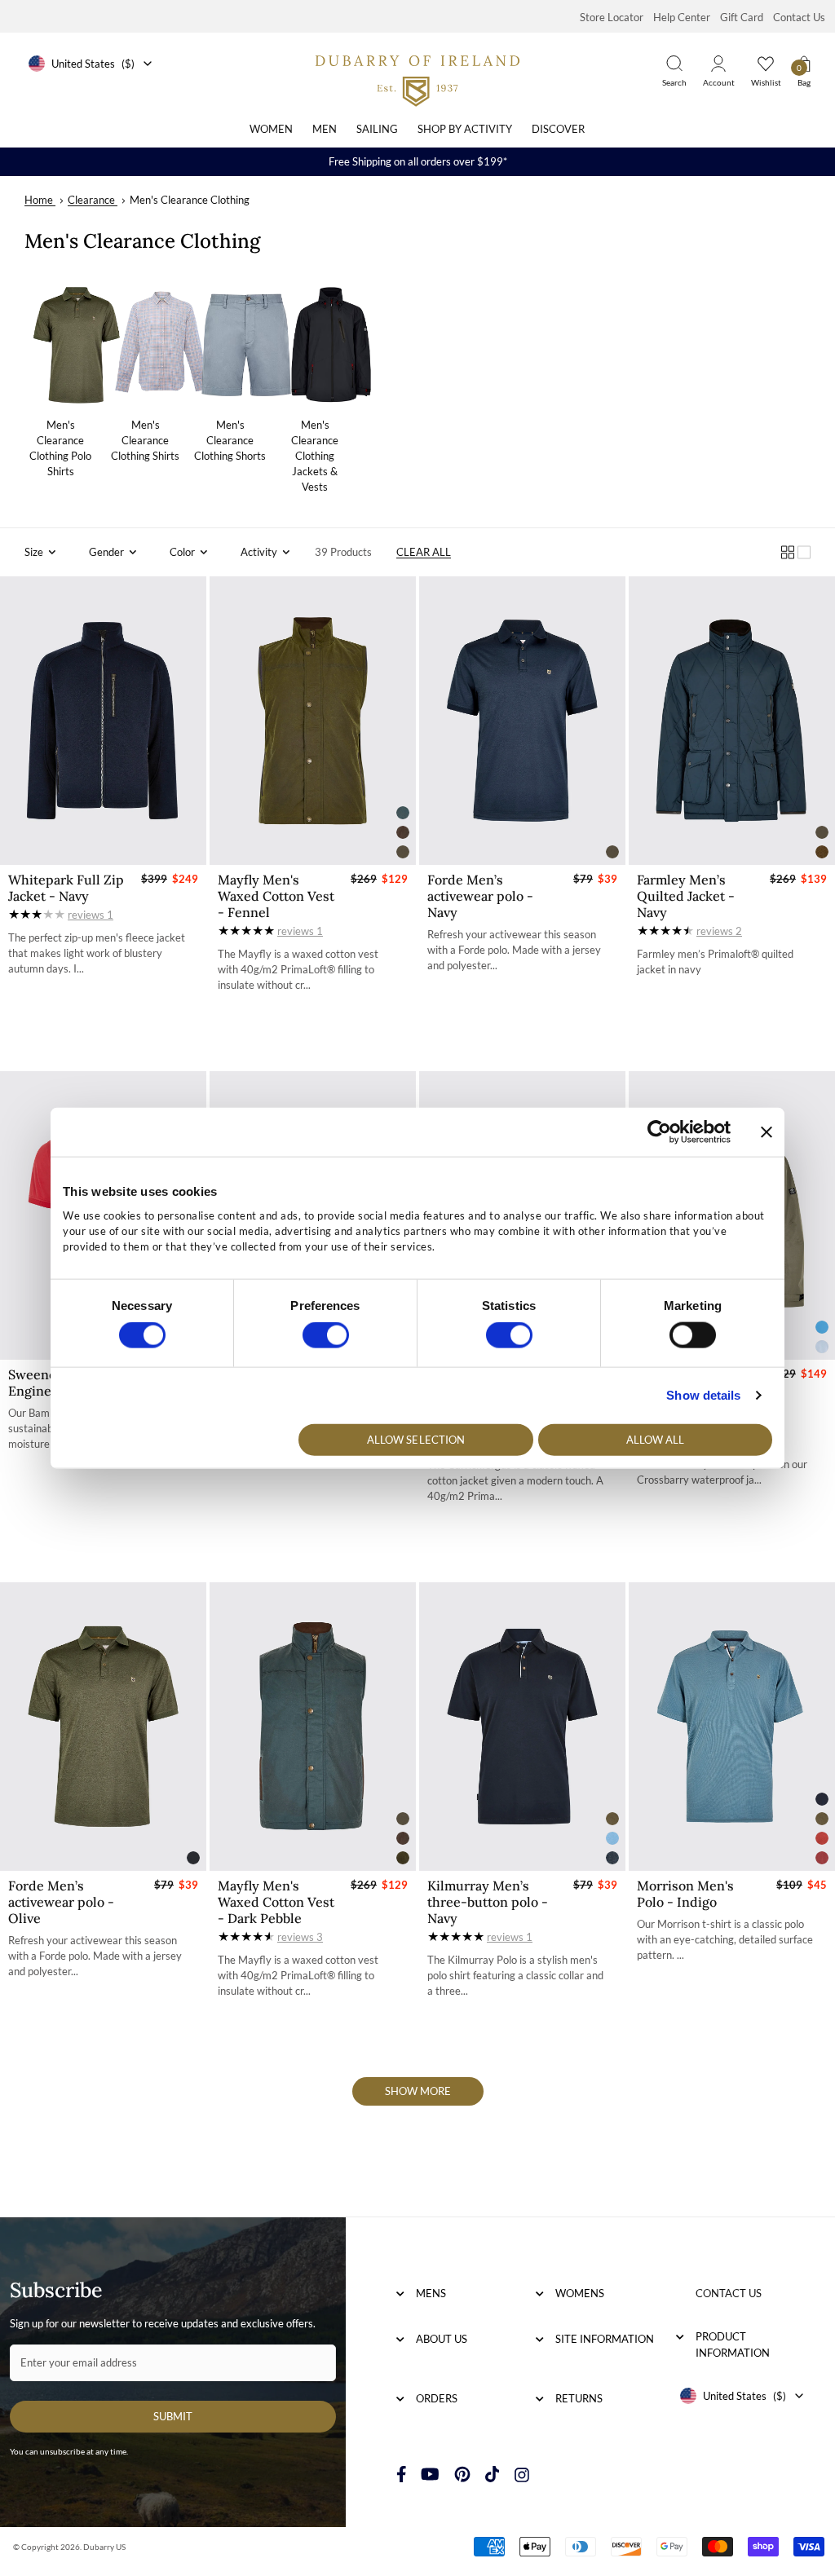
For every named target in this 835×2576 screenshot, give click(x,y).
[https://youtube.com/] (430, 2474)
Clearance (91, 200)
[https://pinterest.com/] (462, 2474)
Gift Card (742, 17)
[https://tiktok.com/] (493, 2474)
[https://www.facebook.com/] (402, 2474)
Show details (703, 1395)
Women (271, 129)
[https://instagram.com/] (522, 2474)
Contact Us (799, 17)
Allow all (656, 1439)
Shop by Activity (465, 129)
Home (39, 200)
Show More (418, 2091)
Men (325, 129)
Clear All (424, 552)
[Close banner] (767, 1132)
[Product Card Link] (103, 721)
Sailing (377, 129)
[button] (40, 552)
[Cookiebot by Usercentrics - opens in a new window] (659, 1132)
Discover (558, 129)
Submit (173, 2416)
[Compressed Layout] (788, 552)
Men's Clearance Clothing (190, 200)
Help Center (682, 17)
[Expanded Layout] (804, 552)
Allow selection (416, 1439)
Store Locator (612, 17)
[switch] (326, 1335)
